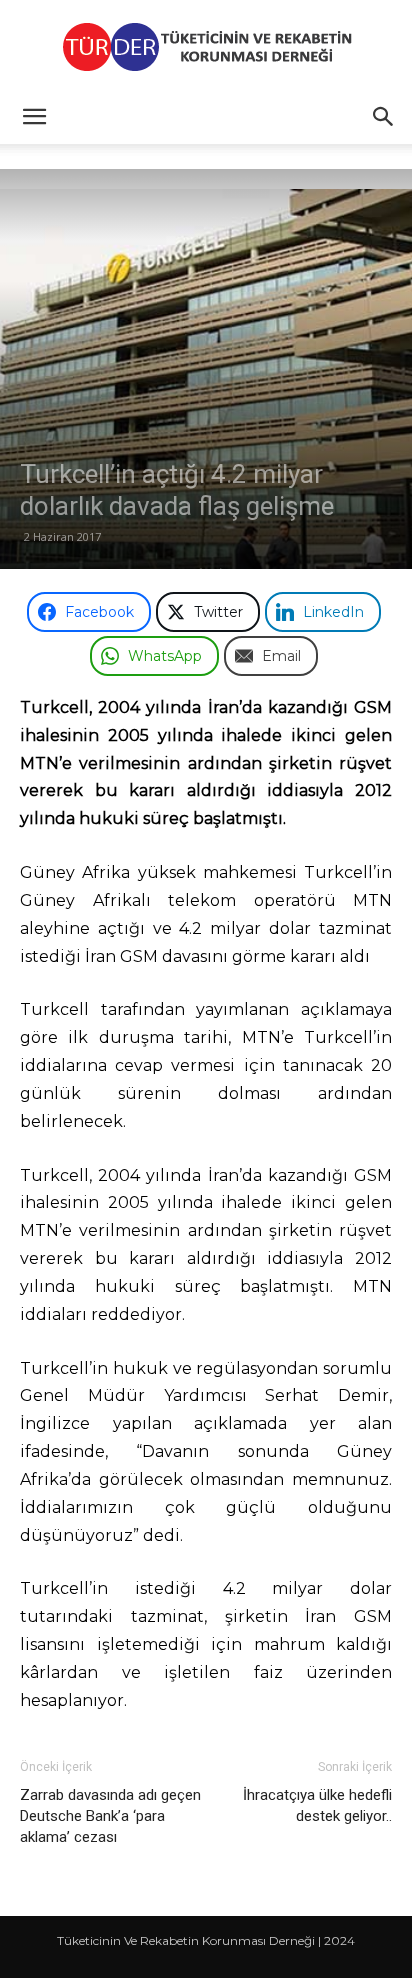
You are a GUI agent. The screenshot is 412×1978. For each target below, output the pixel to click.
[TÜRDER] (206, 46)
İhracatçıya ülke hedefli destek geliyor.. (317, 1805)
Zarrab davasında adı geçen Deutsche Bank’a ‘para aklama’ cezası (110, 1816)
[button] (34, 117)
